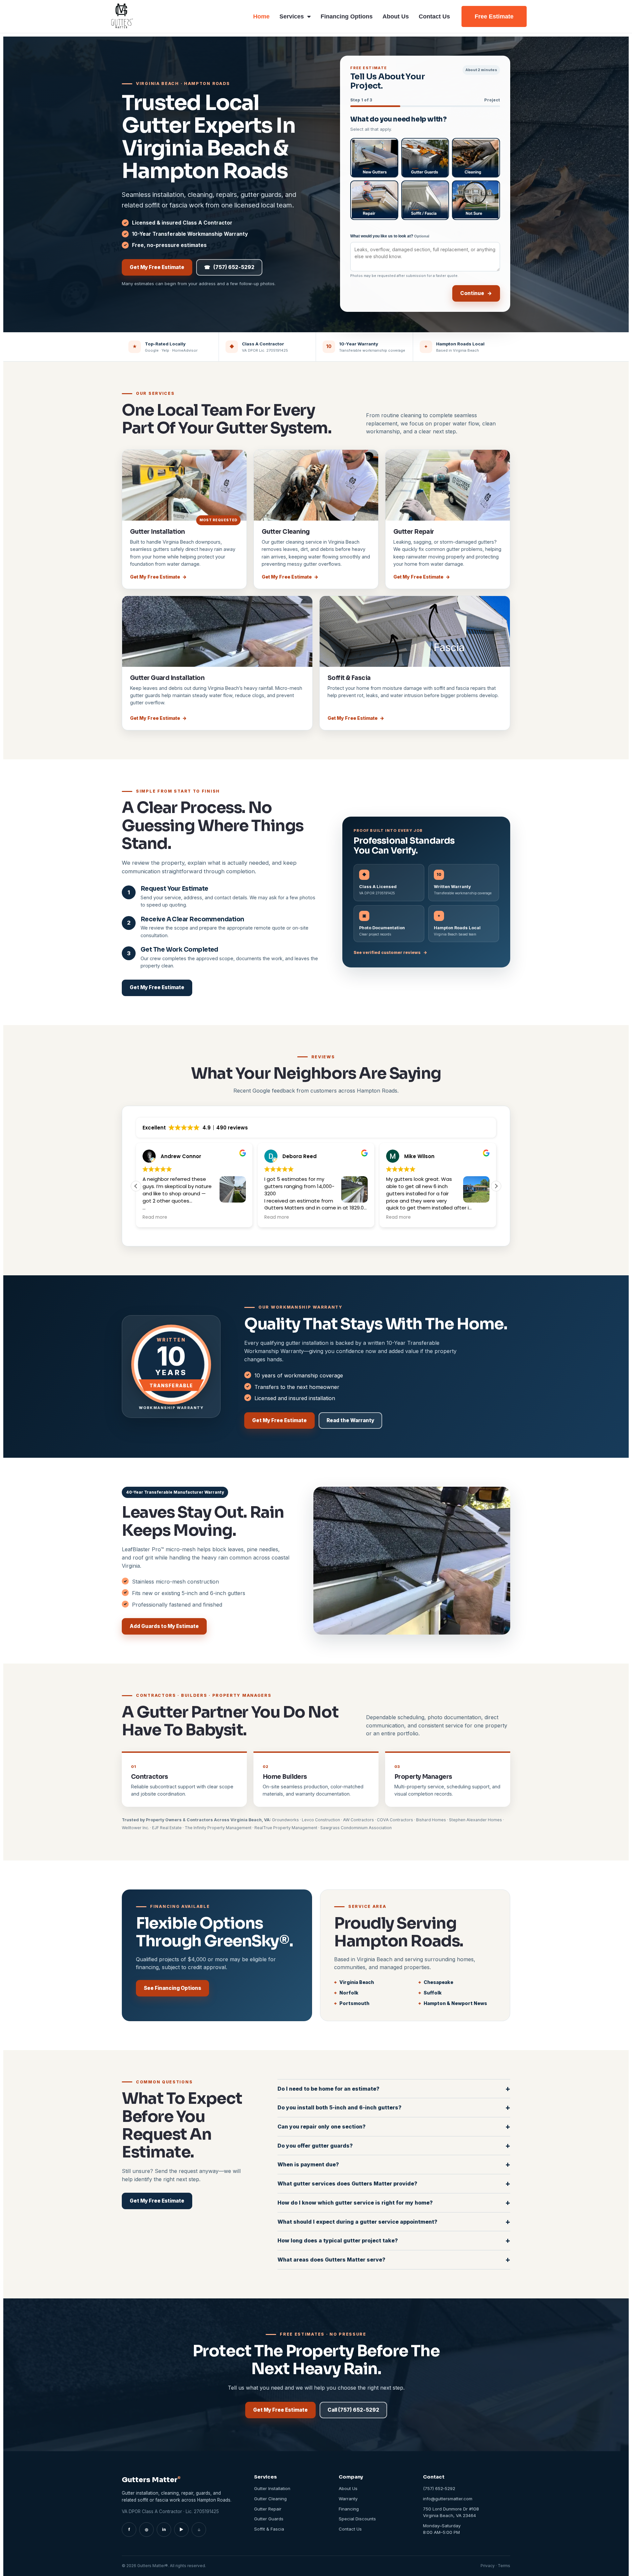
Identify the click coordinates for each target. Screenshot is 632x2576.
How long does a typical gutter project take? (394, 2240)
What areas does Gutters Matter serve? (394, 2259)
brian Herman (422, 1156)
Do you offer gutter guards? (394, 2145)
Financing (349, 2509)
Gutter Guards (269, 2519)
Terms (504, 2566)
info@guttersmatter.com (448, 2499)
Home (261, 16)
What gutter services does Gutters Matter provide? (394, 2183)
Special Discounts (357, 2519)
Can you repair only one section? (394, 2126)
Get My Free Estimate (157, 267)
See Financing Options (172, 1988)
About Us (396, 16)
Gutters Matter (151, 2480)
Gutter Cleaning (286, 532)
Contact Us (434, 16)
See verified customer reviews (390, 952)
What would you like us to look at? (390, 236)
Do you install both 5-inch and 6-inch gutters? (394, 2107)
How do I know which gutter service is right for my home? (394, 2202)
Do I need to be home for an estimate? (394, 2088)
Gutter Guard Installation (167, 678)
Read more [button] (155, 1217)
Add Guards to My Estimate (164, 1626)
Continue (476, 293)
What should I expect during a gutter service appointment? (394, 2222)
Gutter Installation (158, 532)
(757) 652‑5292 (229, 267)
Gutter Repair (414, 532)
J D (286, 1156)
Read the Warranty (350, 1420)
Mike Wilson (176, 1156)
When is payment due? (394, 2164)
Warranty (348, 2499)
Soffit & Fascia (349, 678)
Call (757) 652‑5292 (353, 2410)
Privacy (488, 2566)
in (164, 2529)
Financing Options (347, 16)
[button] (496, 1186)
